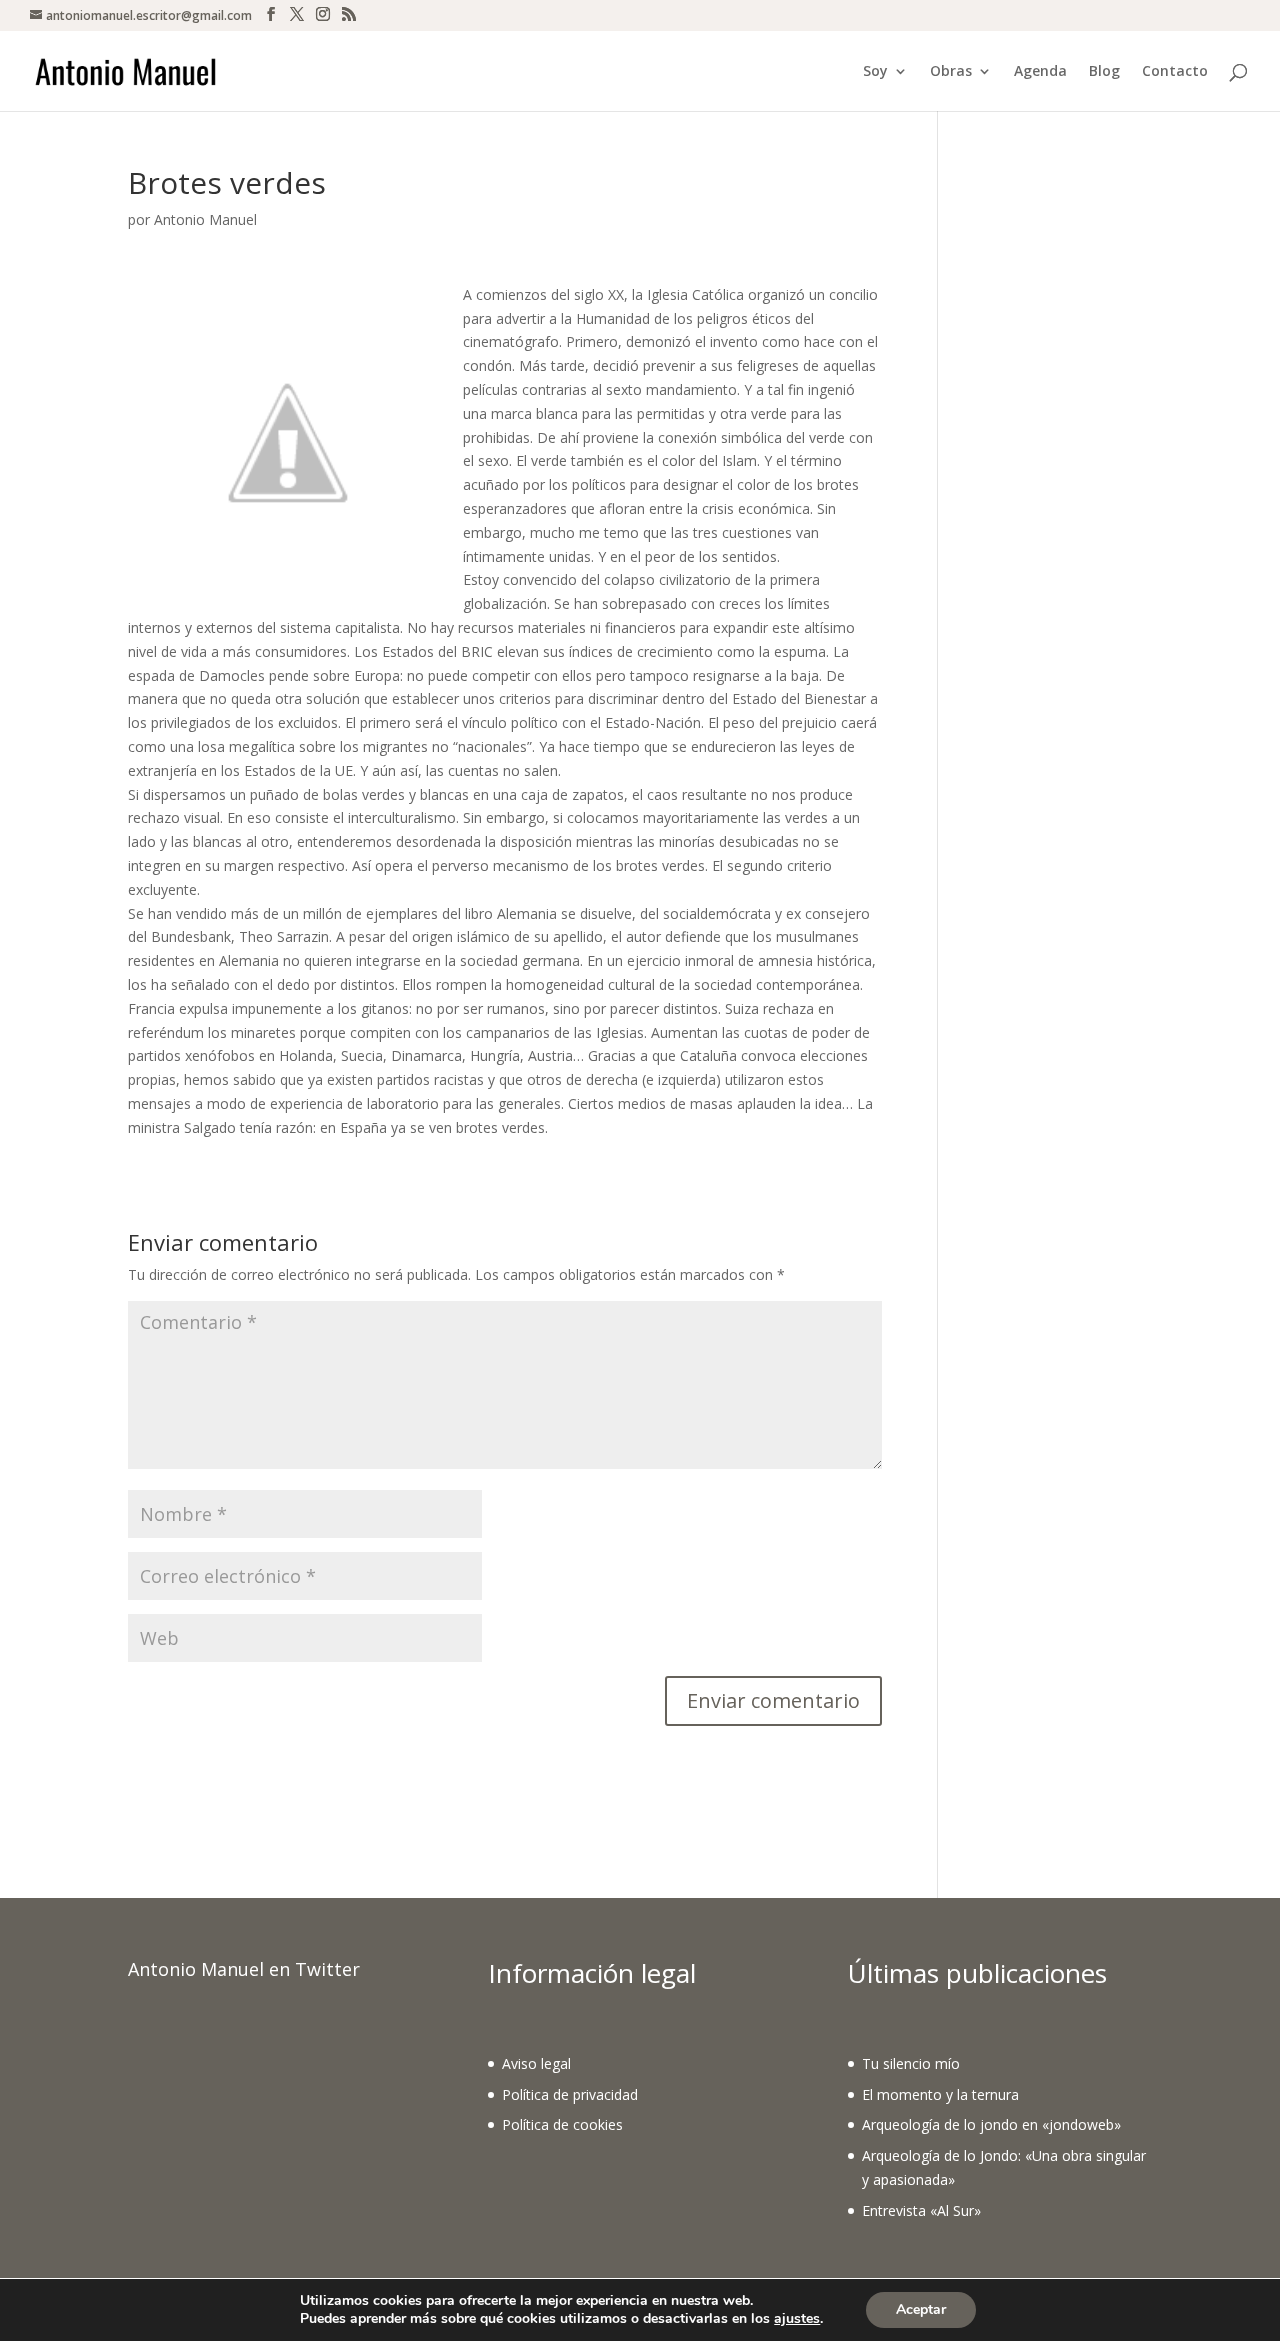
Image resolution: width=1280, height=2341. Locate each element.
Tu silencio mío (911, 2063)
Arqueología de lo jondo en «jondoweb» (991, 2124)
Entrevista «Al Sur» (921, 2210)
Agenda (1040, 72)
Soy (875, 72)
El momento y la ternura (940, 2094)
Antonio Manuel (205, 219)
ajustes (797, 2319)
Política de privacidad (570, 2094)
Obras (951, 72)
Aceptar (921, 2309)
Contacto (1175, 72)
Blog (1104, 72)
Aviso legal (536, 2063)
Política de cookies (562, 2124)
